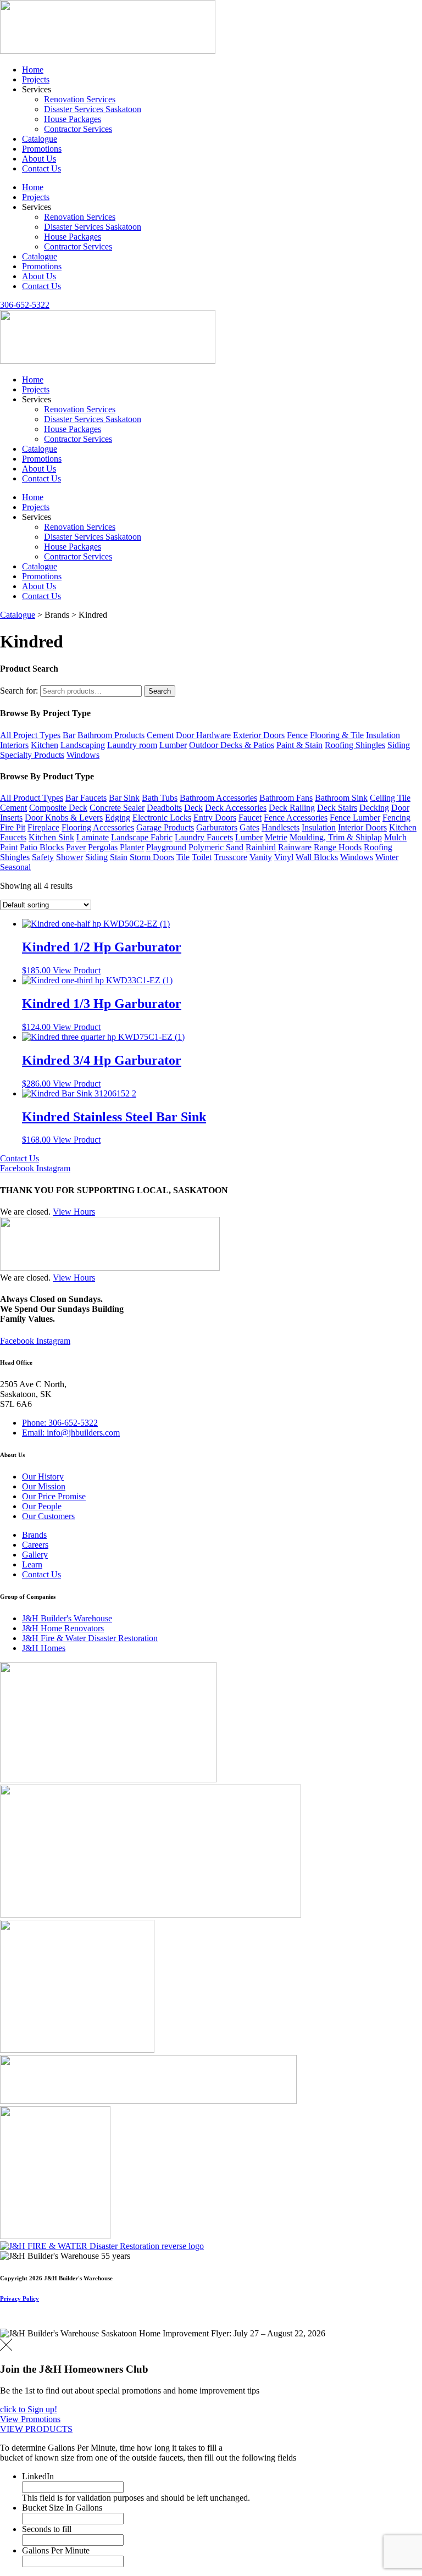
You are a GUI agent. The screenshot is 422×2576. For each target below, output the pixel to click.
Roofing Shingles (355, 745)
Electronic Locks (162, 818)
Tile (183, 857)
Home (33, 70)
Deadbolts (164, 808)
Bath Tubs (160, 798)
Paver (76, 847)
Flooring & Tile (337, 735)
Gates (249, 827)
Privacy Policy (20, 2298)
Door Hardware (203, 735)
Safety (43, 857)
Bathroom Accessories (218, 798)
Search (160, 691)
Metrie (276, 837)
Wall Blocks (317, 857)
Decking (374, 808)
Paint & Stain (299, 745)
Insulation (383, 735)
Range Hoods (338, 847)
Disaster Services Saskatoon (93, 109)
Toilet (202, 857)
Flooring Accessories (98, 827)
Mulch (395, 837)
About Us (39, 159)
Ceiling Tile (390, 798)
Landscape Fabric (142, 837)
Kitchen (45, 745)
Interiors (14, 745)
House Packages (73, 119)
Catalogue (40, 139)
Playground (166, 847)
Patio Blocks (42, 847)
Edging (118, 818)
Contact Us (41, 168)
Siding (399, 745)
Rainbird (261, 847)
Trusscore (231, 857)
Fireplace (43, 827)
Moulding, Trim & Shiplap (336, 837)
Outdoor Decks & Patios (232, 745)
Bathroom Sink (341, 798)
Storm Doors (152, 857)
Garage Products (165, 827)
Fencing (396, 818)
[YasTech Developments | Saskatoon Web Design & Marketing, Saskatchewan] (12, 2323)
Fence (297, 735)
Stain (119, 857)
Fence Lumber (355, 818)
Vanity (261, 857)
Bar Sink (124, 798)
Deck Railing (292, 808)
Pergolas (103, 847)
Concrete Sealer (117, 808)
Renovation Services (80, 99)
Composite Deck (58, 808)
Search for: (19, 691)
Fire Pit (13, 827)
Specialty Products (32, 755)
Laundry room (132, 745)
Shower (70, 857)
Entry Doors (215, 818)
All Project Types (30, 735)
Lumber (173, 745)
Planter (132, 847)
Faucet (250, 818)
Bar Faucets (86, 798)
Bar (69, 735)
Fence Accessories (296, 818)
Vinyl (284, 857)
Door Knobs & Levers (64, 818)
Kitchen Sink (51, 837)
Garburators (217, 827)
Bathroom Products (111, 735)
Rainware (295, 847)
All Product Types (32, 798)
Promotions (42, 149)
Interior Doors (362, 827)
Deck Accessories (236, 808)
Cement (160, 735)
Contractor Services (78, 129)
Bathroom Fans (286, 798)
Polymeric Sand (216, 847)
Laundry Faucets (204, 837)
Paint (9, 847)
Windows (83, 755)
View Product (77, 970)
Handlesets (281, 827)
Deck (193, 808)
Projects (36, 79)
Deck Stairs (337, 808)
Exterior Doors (259, 735)
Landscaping (83, 745)
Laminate (93, 837)
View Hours (74, 1212)
